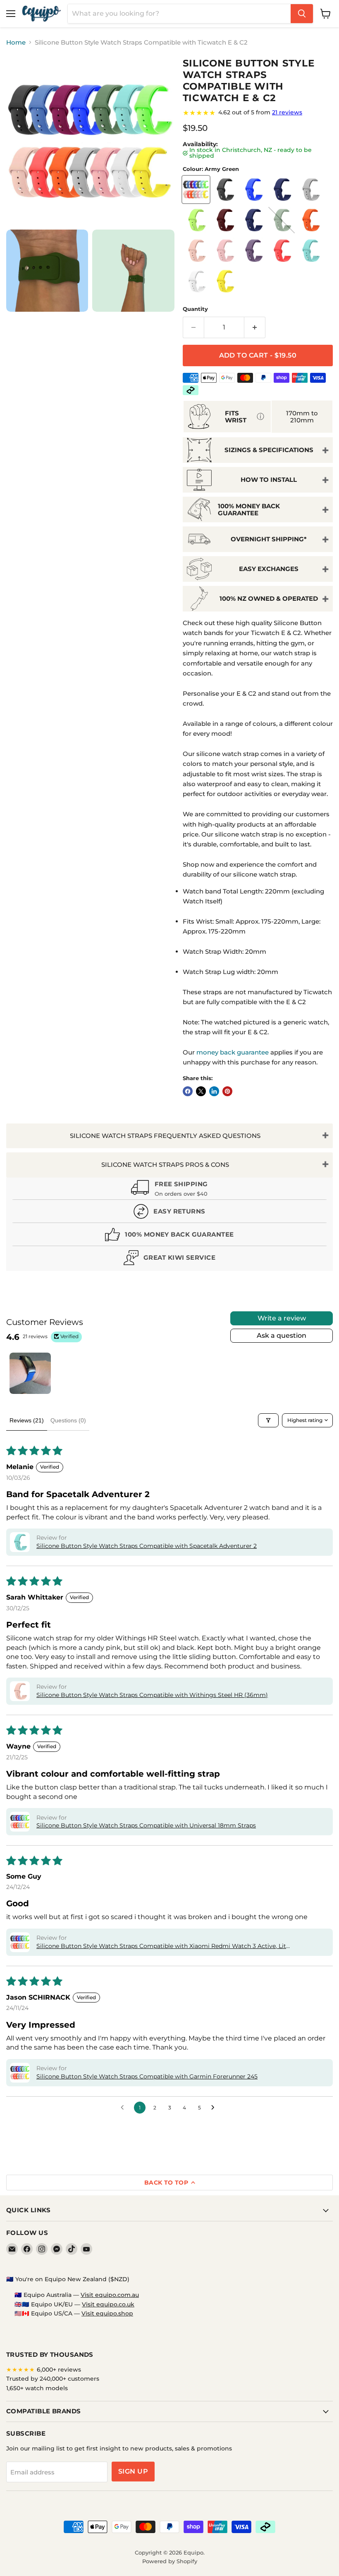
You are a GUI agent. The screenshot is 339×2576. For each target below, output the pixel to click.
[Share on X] (201, 1091)
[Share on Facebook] (188, 1091)
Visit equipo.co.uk (108, 2304)
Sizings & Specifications (269, 450)
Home (16, 42)
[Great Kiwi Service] (169, 1260)
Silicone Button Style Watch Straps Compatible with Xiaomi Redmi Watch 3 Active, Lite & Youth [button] (163, 1946)
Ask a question (282, 1335)
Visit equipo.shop (107, 2313)
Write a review (282, 1318)
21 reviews (287, 112)
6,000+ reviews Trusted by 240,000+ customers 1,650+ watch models (53, 2379)
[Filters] (268, 1420)
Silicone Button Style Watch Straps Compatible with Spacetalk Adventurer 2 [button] (147, 1546)
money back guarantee (233, 1052)
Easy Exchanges (269, 569)
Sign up (133, 2471)
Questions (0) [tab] (68, 1420)
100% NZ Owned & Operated (269, 598)
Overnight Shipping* (269, 539)
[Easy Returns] (169, 1213)
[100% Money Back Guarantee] (169, 1236)
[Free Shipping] (169, 1190)
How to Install (269, 480)
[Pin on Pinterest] (227, 1091)
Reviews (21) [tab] (27, 1420)
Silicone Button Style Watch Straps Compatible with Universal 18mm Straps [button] (146, 1825)
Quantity (195, 309)
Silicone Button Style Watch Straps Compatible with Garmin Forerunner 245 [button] (147, 2076)
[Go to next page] (215, 2108)
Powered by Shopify (170, 2561)
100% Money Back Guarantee (249, 510)
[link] (258, 113)
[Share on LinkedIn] (214, 1091)
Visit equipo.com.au (110, 2295)
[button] (20, 1542)
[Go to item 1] (30, 1373)
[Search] (302, 14)
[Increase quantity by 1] (255, 327)
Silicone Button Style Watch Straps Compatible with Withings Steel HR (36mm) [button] (152, 1695)
